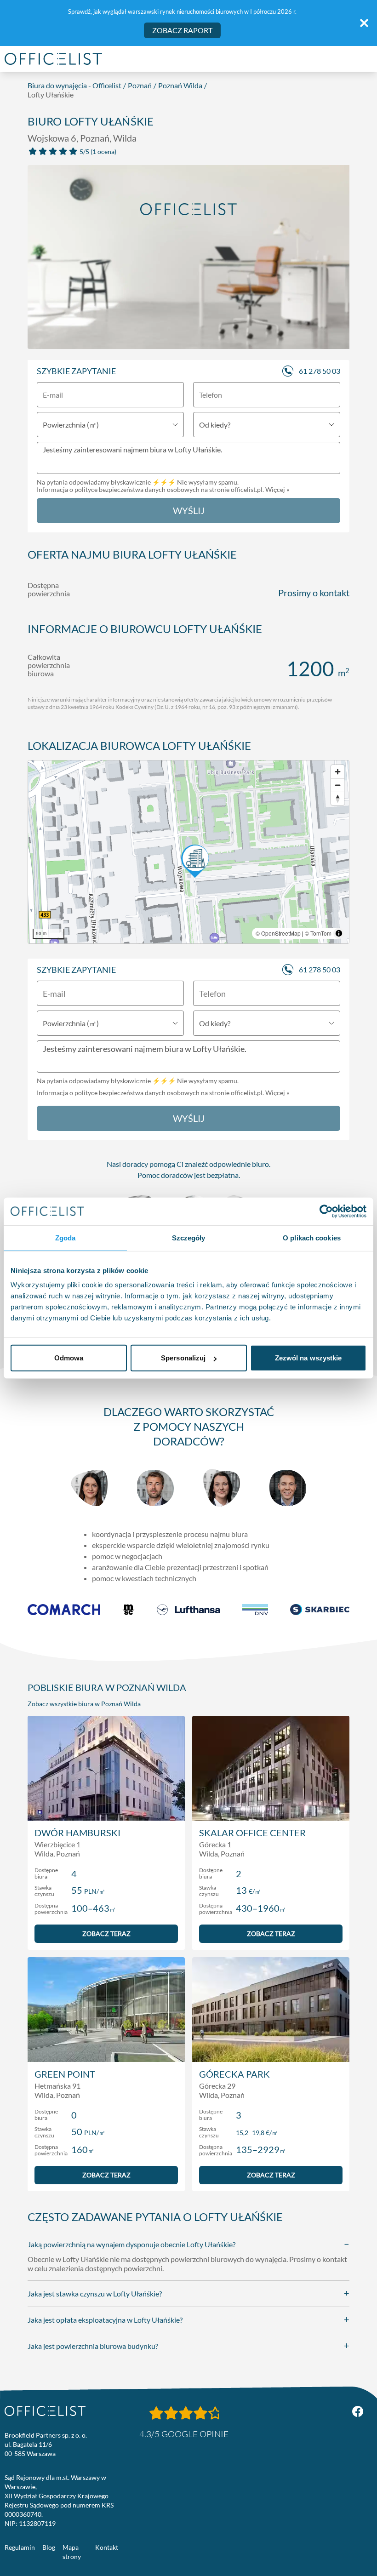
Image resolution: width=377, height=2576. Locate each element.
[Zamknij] (364, 23)
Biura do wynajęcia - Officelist (74, 85)
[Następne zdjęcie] (337, 260)
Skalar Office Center (252, 1833)
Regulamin (20, 2547)
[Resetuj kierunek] (338, 798)
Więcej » (277, 489)
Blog (49, 2547)
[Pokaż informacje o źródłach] (339, 933)
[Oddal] (338, 785)
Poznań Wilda (180, 85)
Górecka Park (234, 2074)
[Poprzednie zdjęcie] (40, 260)
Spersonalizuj (183, 1358)
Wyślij (189, 510)
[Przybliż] (338, 772)
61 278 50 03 (320, 371)
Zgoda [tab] (66, 1237)
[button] (188, 852)
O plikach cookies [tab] (312, 1237)
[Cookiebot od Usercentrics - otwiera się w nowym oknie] (326, 1211)
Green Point (65, 2074)
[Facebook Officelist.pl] (358, 2411)
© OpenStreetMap (278, 933)
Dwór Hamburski (77, 1833)
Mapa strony (72, 2552)
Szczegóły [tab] (189, 1237)
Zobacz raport (182, 30)
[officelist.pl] (45, 2411)
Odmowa (69, 1358)
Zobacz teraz (106, 1933)
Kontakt (107, 2547)
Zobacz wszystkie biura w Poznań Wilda (84, 1704)
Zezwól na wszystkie (308, 1358)
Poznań (140, 85)
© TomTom (318, 933)
